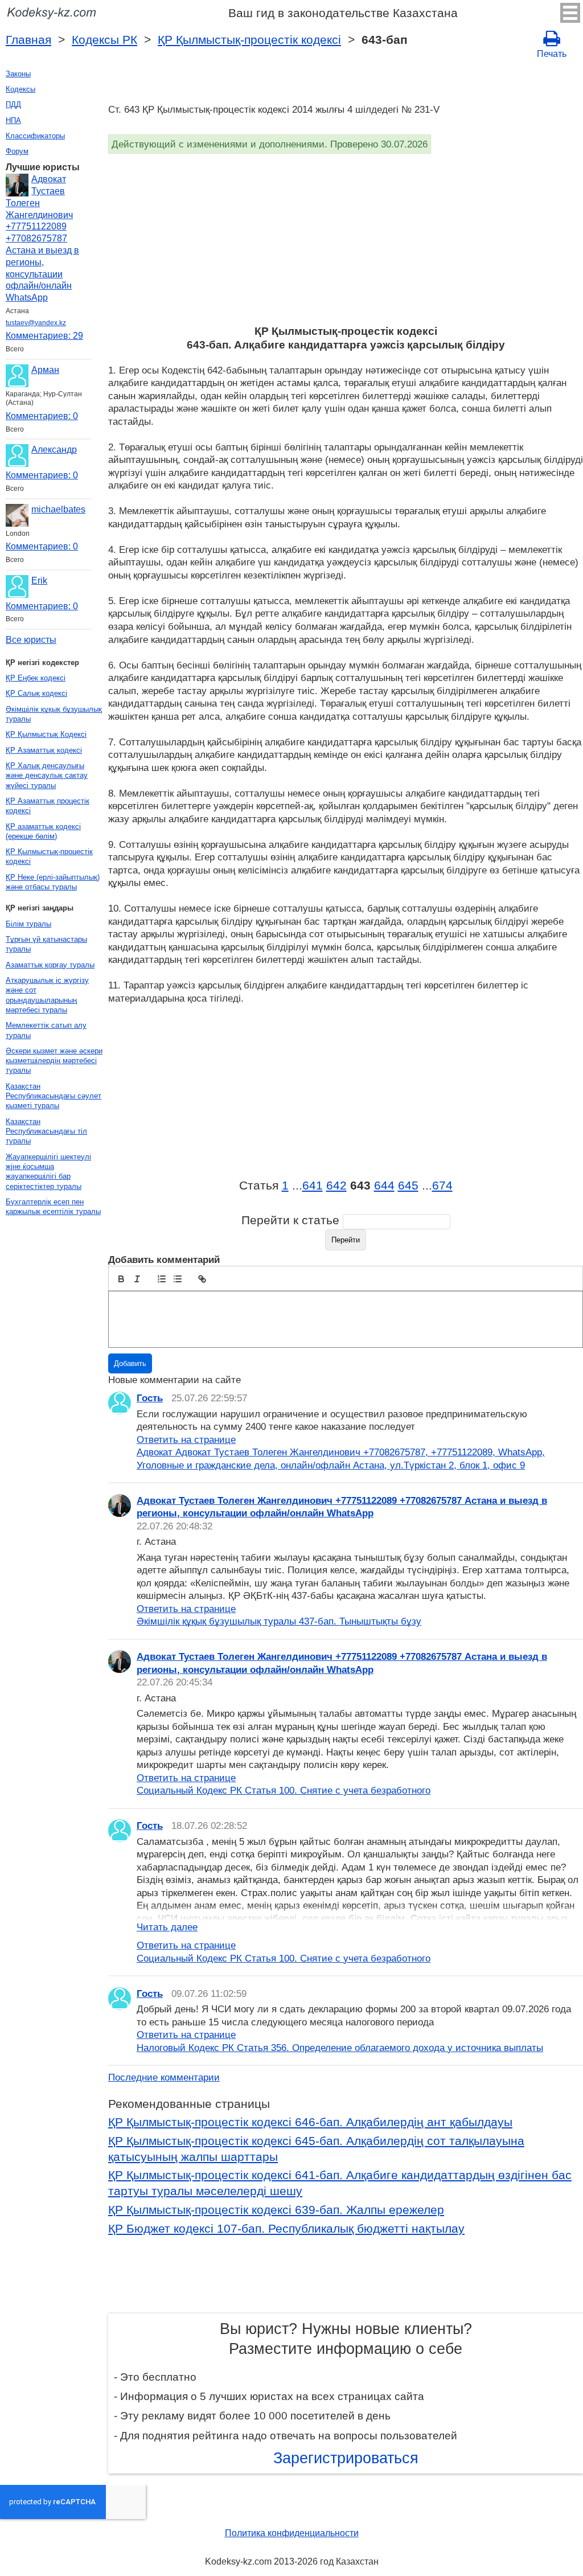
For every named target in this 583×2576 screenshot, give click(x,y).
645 (408, 1186)
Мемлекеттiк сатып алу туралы (46, 1030)
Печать (552, 54)
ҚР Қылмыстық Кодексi (46, 734)
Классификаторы (35, 136)
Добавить (130, 1363)
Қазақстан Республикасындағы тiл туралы (46, 1131)
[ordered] (162, 1279)
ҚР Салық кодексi (36, 693)
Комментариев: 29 (44, 336)
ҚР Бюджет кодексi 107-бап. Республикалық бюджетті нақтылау (286, 2229)
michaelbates (58, 509)
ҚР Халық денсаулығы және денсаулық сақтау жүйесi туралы (47, 776)
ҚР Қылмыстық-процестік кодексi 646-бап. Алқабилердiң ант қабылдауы (310, 2122)
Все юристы (31, 640)
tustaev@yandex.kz (36, 323)
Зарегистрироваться (346, 2458)
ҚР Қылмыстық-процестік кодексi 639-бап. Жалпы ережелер (276, 2210)
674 (442, 1186)
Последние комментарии (164, 2077)
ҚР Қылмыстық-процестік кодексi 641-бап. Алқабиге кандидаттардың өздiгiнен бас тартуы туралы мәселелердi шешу (340, 2183)
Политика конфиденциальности (292, 2533)
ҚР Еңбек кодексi (36, 678)
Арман (45, 370)
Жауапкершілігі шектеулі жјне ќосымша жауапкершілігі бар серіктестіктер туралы (48, 1172)
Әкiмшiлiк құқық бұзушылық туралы (54, 714)
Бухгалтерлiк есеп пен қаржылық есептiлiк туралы (53, 1207)
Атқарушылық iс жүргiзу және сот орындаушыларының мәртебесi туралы (47, 995)
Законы (18, 74)
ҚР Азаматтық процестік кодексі (48, 806)
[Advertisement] (346, 239)
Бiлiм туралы (28, 924)
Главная (28, 40)
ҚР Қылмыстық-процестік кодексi (249, 40)
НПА (13, 120)
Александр (54, 450)
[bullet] (178, 1279)
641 (313, 1186)
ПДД (13, 104)
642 (336, 1186)
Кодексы (20, 89)
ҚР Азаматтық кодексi (44, 750)
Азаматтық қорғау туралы (50, 965)
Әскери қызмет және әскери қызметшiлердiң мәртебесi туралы (54, 1061)
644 (384, 1186)
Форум (17, 151)
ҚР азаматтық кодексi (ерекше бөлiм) (43, 831)
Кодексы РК (104, 40)
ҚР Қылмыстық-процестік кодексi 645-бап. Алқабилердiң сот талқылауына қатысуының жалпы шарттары (316, 2149)
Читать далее (167, 1927)
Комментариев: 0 (42, 416)
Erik (39, 581)
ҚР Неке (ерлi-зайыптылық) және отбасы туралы (53, 882)
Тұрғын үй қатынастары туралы (46, 944)
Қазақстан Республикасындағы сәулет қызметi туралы (54, 1096)
